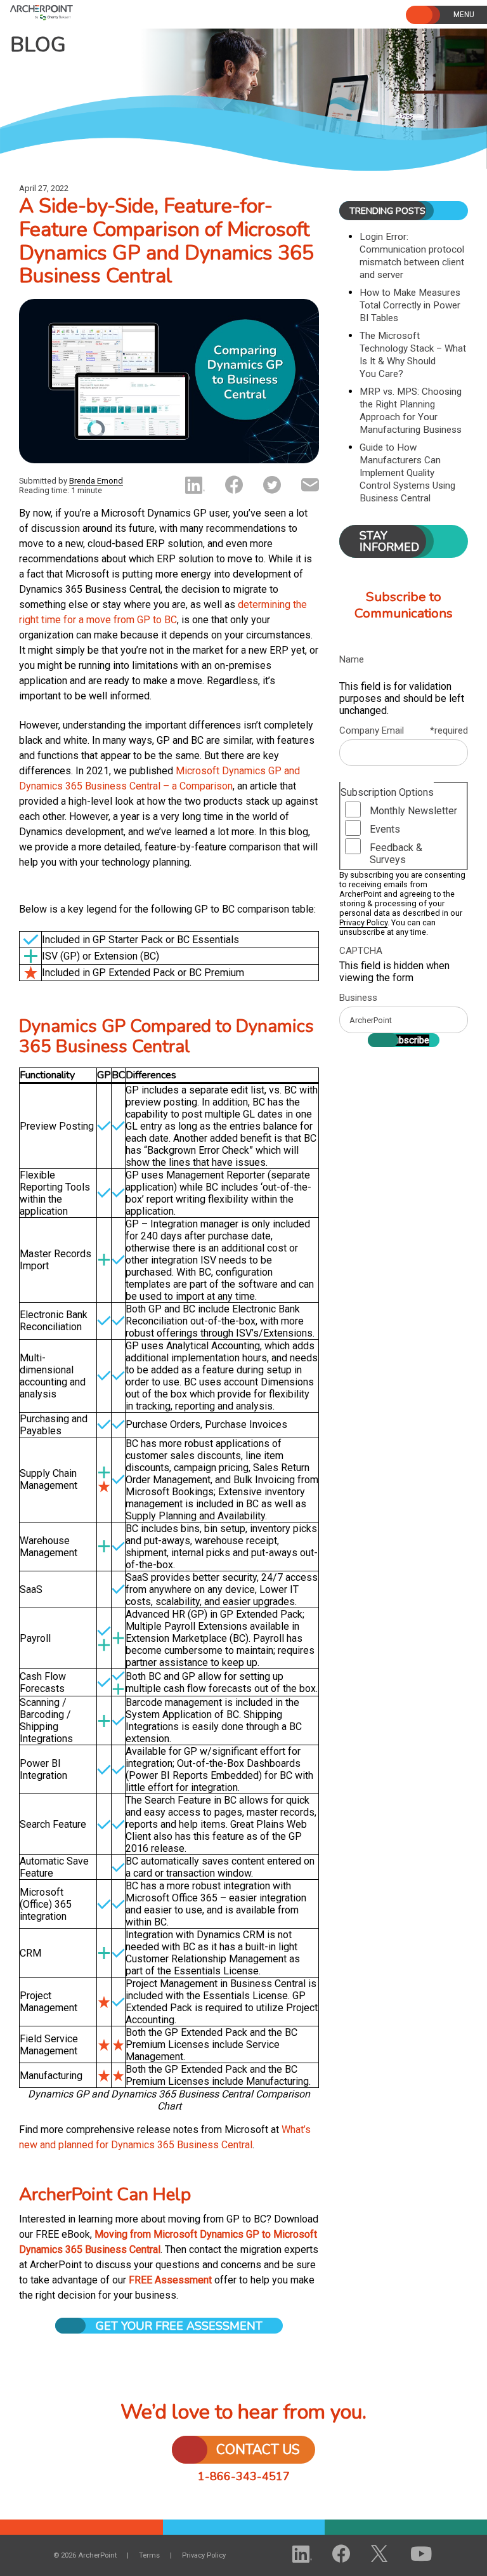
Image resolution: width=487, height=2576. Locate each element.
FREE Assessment (170, 2280)
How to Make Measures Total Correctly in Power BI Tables (410, 305)
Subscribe (409, 1040)
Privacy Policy (363, 922)
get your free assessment (179, 2326)
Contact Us (258, 2450)
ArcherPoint (75, 11)
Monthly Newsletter (413, 811)
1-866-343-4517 (244, 2476)
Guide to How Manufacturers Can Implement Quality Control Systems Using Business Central (407, 473)
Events (385, 829)
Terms (149, 2555)
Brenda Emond (96, 481)
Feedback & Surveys (396, 854)
